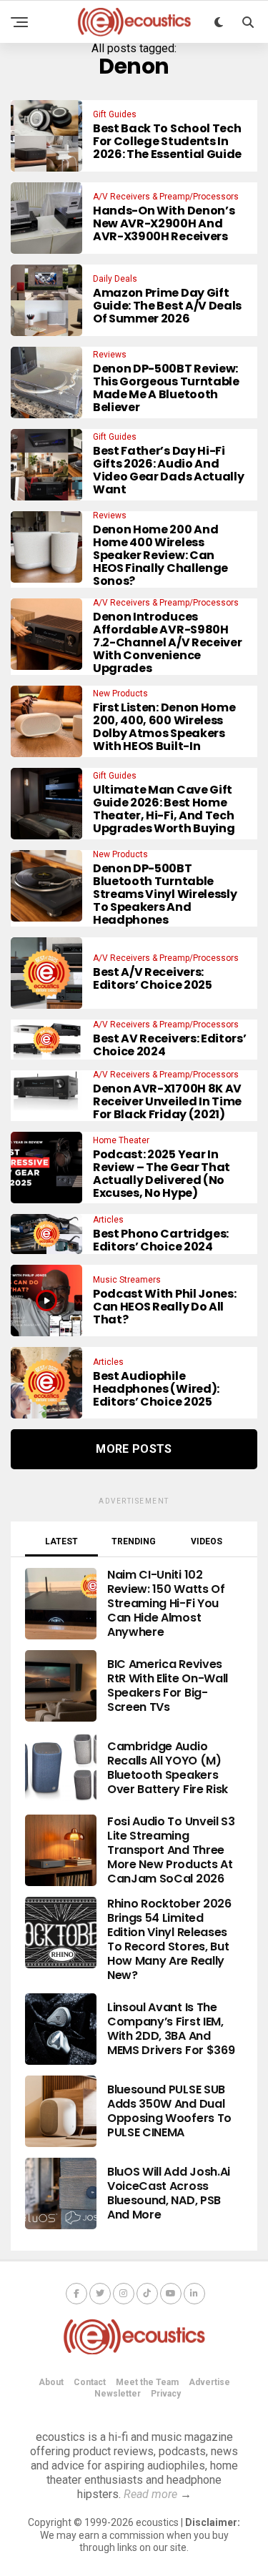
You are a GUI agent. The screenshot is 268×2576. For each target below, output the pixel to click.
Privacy (166, 2394)
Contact (90, 2382)
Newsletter (118, 2394)
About (51, 2382)
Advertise (209, 2382)
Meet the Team (147, 2382)
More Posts (134, 1449)
